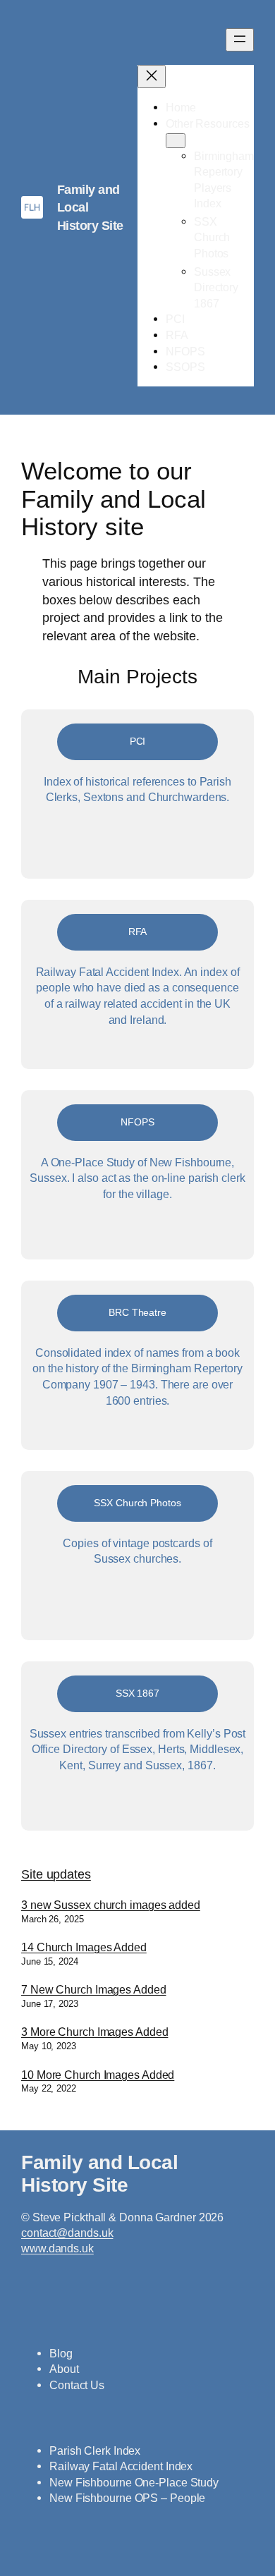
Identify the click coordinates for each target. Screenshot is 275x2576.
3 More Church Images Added (94, 2032)
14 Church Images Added (84, 1947)
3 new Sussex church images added (111, 1905)
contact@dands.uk (67, 2233)
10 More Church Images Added (98, 2075)
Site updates (56, 1874)
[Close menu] (152, 77)
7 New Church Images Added (94, 1989)
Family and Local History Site (99, 2173)
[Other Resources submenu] (176, 141)
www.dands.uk (57, 2248)
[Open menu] (240, 40)
